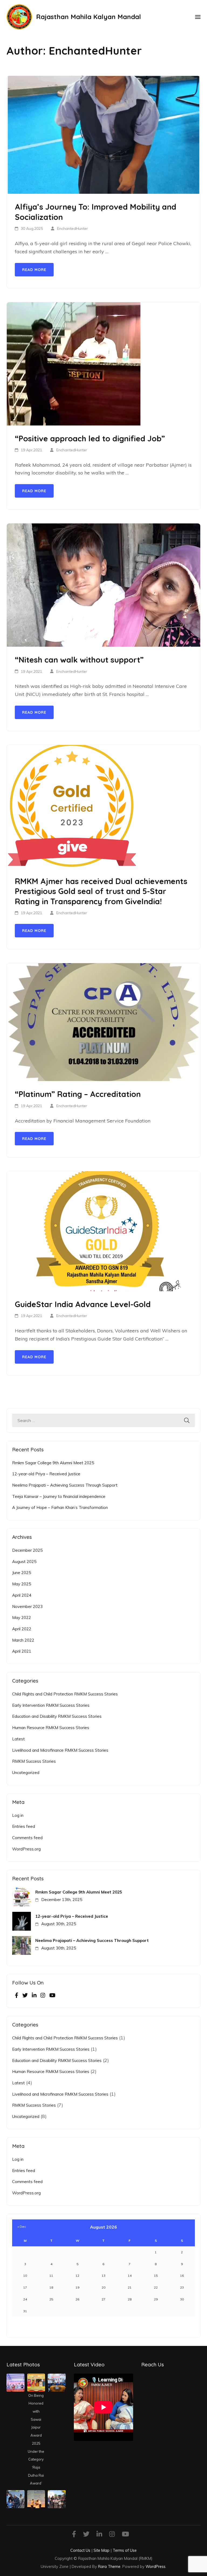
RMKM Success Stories (34, 1761)
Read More (34, 270)
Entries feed (24, 1826)
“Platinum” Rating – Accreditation (78, 1094)
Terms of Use (125, 2550)
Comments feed (27, 1838)
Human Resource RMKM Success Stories (51, 1728)
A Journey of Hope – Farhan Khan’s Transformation (60, 1507)
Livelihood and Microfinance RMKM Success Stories (60, 1750)
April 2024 (22, 1595)
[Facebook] (17, 1996)
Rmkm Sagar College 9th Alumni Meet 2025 (53, 1463)
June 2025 (22, 1573)
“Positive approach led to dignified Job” (90, 438)
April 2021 (22, 1651)
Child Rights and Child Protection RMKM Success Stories (65, 1694)
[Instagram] (43, 1996)
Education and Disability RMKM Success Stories (57, 1716)
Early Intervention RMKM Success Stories (51, 1705)
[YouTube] (52, 1996)
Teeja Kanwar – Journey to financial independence (59, 1496)
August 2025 (24, 1562)
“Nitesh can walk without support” (79, 660)
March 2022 (23, 1640)
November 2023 (27, 1607)
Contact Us (80, 2550)
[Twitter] (25, 1996)
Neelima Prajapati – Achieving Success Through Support (65, 1485)
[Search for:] (98, 1420)
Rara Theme (109, 2566)
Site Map (101, 2550)
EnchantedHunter (73, 228)
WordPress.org (26, 1849)
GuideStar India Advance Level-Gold (83, 1304)
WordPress (156, 2566)
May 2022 (22, 1618)
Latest (18, 1739)
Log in (18, 1815)
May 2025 (22, 1584)
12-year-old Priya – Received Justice (46, 1474)
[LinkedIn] (34, 1996)
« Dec (22, 2227)
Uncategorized (26, 1773)
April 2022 (22, 1629)
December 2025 (27, 1550)
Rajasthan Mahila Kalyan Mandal (89, 17)
